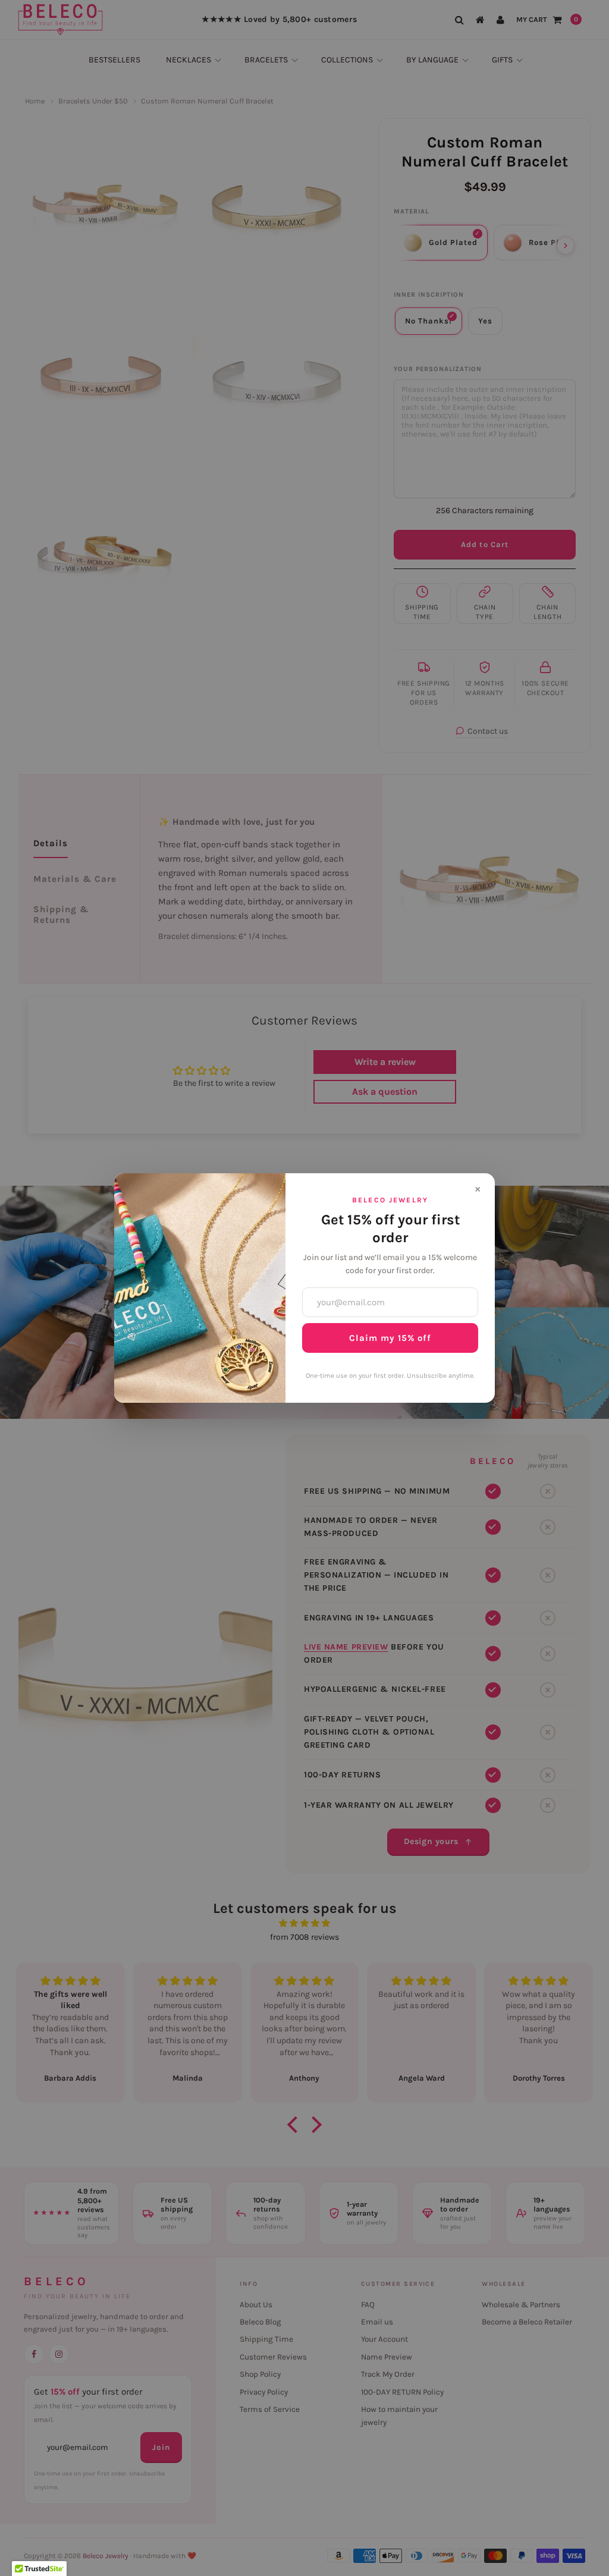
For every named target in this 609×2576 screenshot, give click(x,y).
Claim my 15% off (390, 1338)
